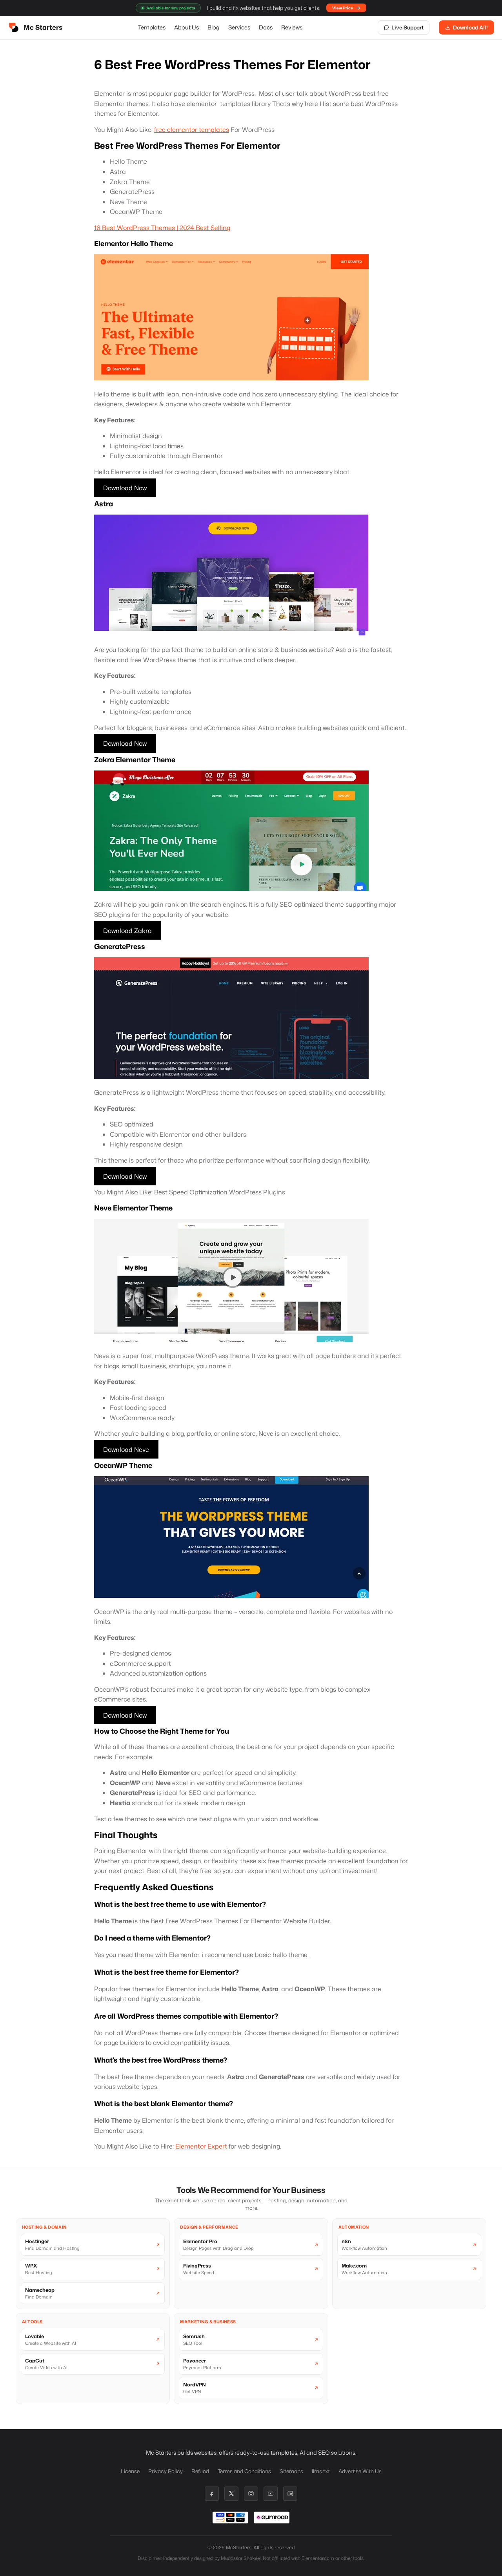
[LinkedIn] (290, 2494)
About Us (186, 27)
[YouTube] (271, 2494)
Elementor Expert (201, 2146)
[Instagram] (251, 2494)
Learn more (412, 2565)
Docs (266, 27)
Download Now (125, 487)
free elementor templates (192, 130)
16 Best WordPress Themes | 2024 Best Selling (162, 228)
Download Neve (126, 1450)
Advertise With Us (360, 2471)
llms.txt (321, 2471)
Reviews (292, 27)
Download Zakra (127, 930)
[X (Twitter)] (231, 2494)
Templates (152, 27)
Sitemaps (291, 2471)
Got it (445, 2565)
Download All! (470, 27)
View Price (343, 8)
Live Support (407, 27)
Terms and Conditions (244, 2471)
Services (239, 27)
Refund (200, 2471)
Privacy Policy (166, 2471)
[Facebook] (212, 2494)
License (130, 2471)
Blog (214, 27)
